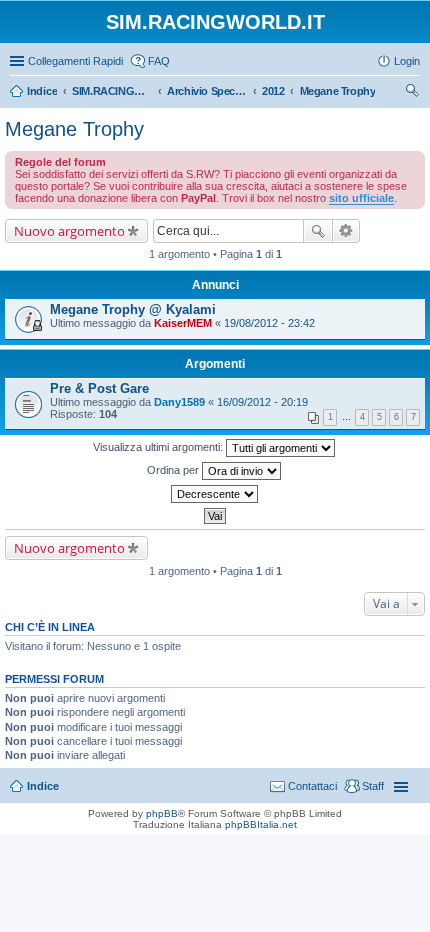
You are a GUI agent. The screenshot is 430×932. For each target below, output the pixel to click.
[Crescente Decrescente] (215, 494)
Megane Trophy (74, 129)
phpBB (162, 813)
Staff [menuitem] (373, 786)
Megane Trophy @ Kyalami (133, 309)
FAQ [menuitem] (159, 61)
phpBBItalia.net (261, 824)
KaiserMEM (183, 323)
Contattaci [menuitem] (312, 786)
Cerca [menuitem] (412, 93)
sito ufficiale (361, 198)
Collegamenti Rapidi (75, 61)
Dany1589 (179, 402)
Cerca (318, 231)
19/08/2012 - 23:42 (269, 323)
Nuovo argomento (69, 231)
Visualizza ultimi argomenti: (159, 447)
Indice (43, 786)
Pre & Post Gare (99, 388)
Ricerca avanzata (346, 231)
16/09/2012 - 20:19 (262, 402)
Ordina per (174, 470)
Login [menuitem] (407, 61)
